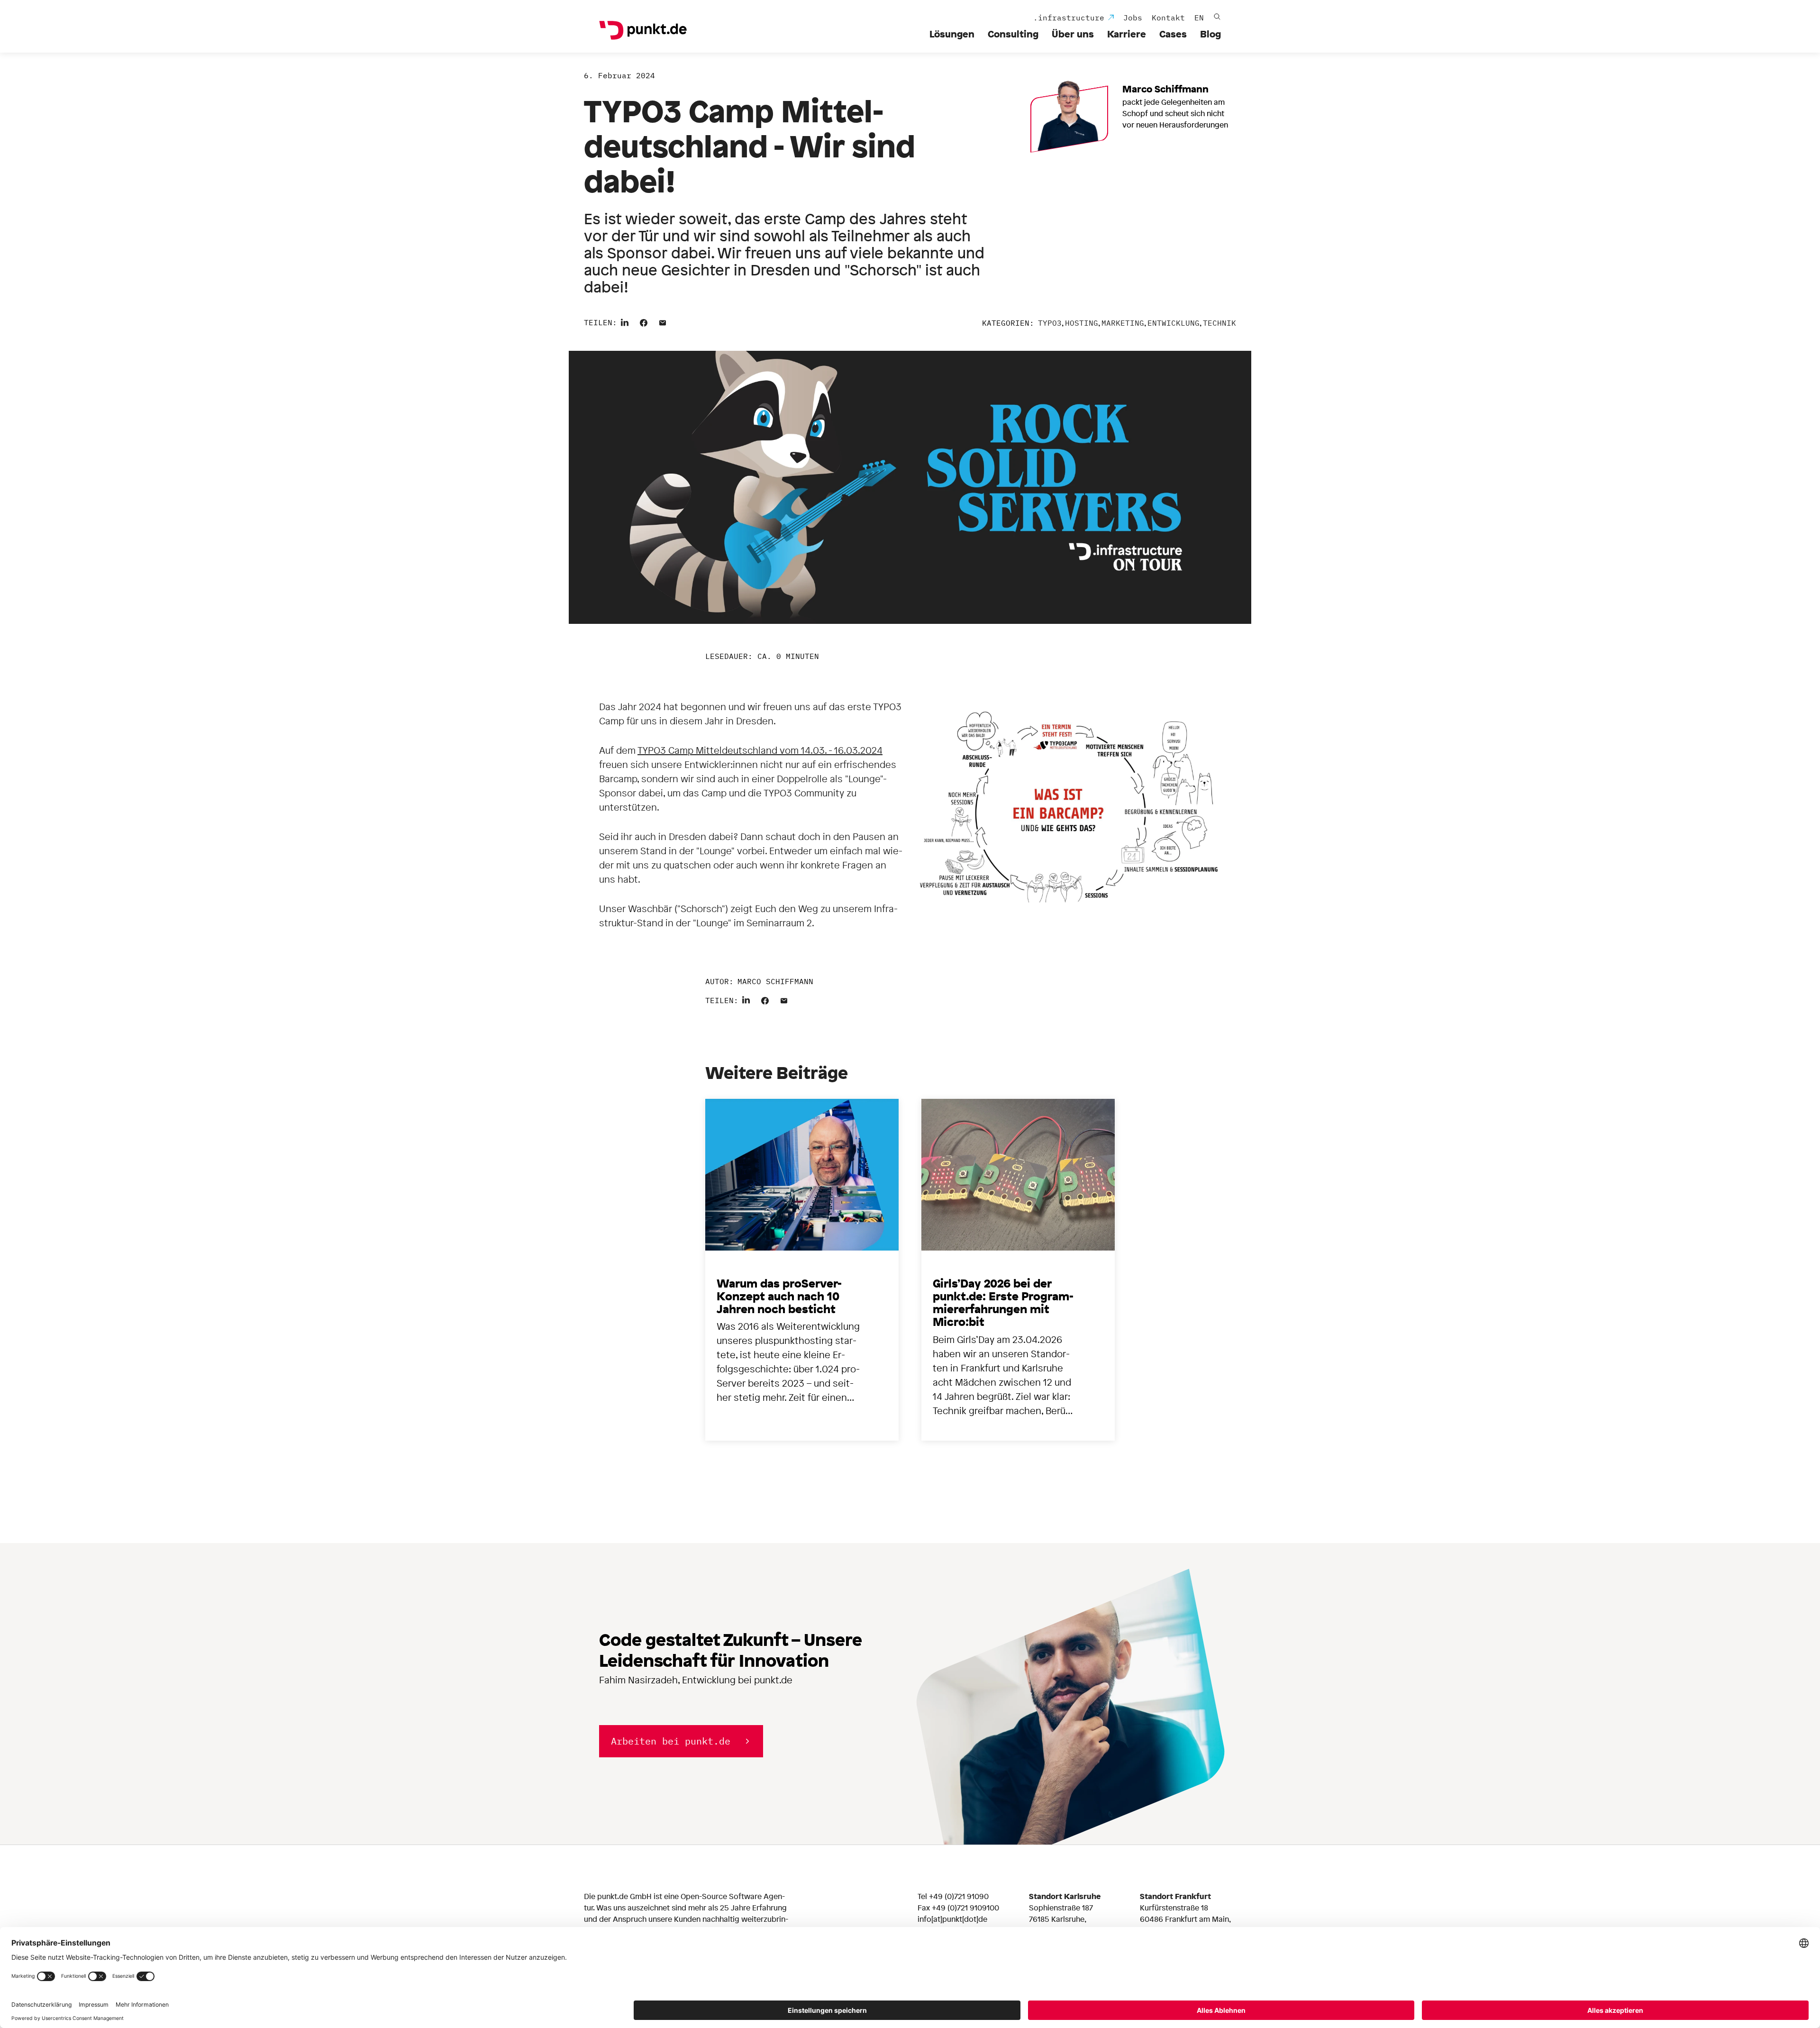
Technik (1219, 323)
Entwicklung (1174, 323)
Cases (1173, 34)
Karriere (1127, 34)
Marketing (1123, 323)
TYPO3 (1050, 323)
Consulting (1013, 34)
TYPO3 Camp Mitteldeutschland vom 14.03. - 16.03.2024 (760, 750)
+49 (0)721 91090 (959, 1896)
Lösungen (952, 34)
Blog (1210, 34)
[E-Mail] (663, 321)
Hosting (1082, 323)
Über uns (1073, 34)
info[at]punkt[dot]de (952, 1919)
